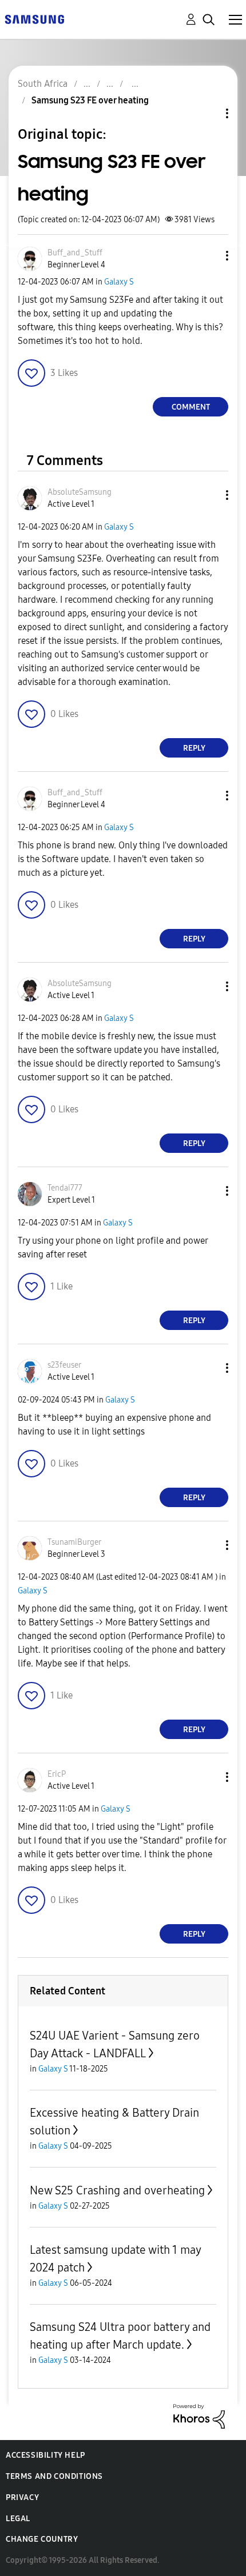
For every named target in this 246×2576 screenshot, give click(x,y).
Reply (194, 748)
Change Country (42, 2539)
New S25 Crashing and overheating (117, 2190)
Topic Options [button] (208, 113)
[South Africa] (34, 19)
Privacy (22, 2497)
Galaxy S (119, 282)
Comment (191, 407)
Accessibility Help (45, 2455)
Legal (18, 2519)
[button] (208, 256)
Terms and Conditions (54, 2476)
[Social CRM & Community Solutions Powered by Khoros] (199, 2416)
